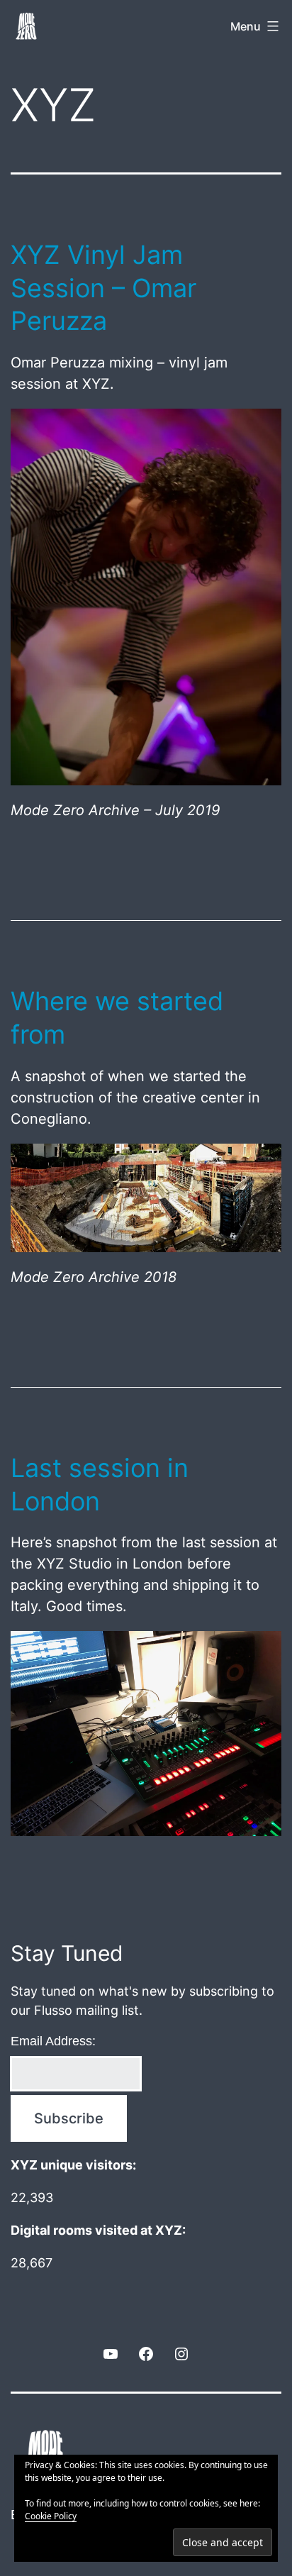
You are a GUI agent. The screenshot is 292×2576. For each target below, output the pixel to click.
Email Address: (53, 2041)
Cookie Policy (51, 2516)
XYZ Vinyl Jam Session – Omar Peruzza (103, 288)
